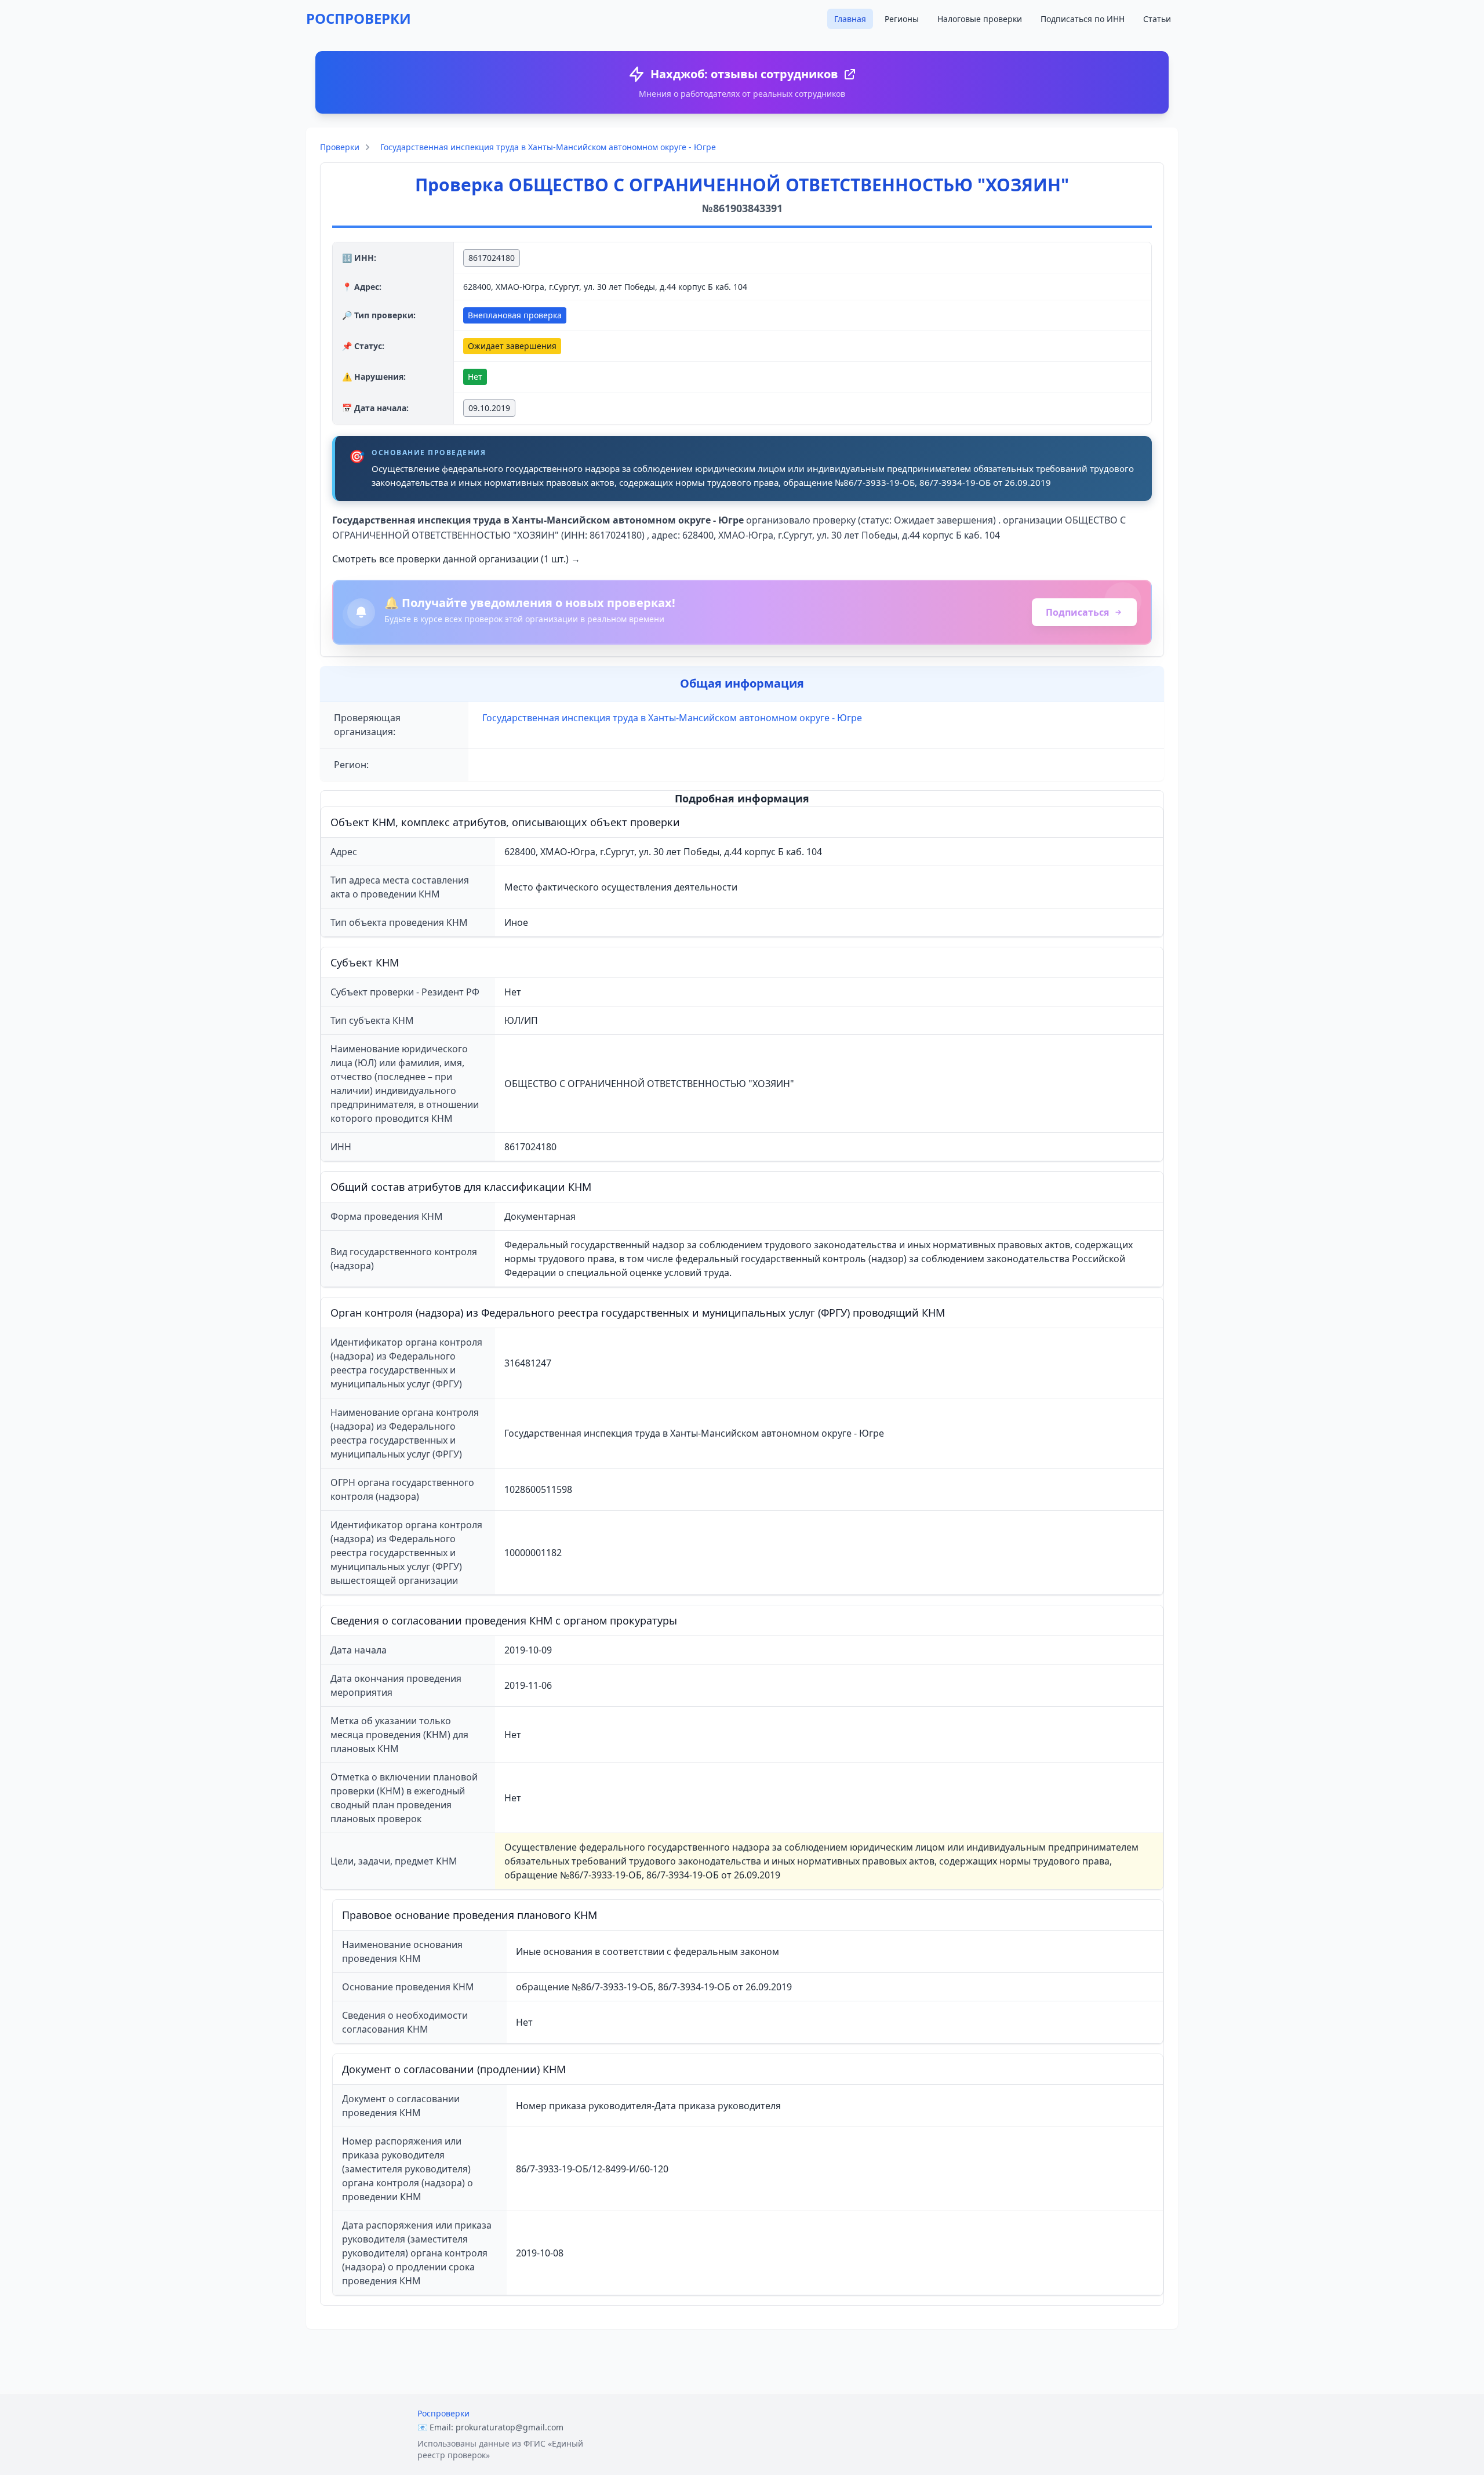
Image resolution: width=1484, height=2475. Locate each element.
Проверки (340, 147)
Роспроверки (443, 2413)
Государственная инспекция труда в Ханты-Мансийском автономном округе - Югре (548, 147)
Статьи (1157, 19)
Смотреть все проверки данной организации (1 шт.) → (456, 559)
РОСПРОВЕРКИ (359, 18)
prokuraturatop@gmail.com (510, 2427)
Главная (850, 19)
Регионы (902, 19)
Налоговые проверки (980, 19)
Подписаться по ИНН (1083, 19)
